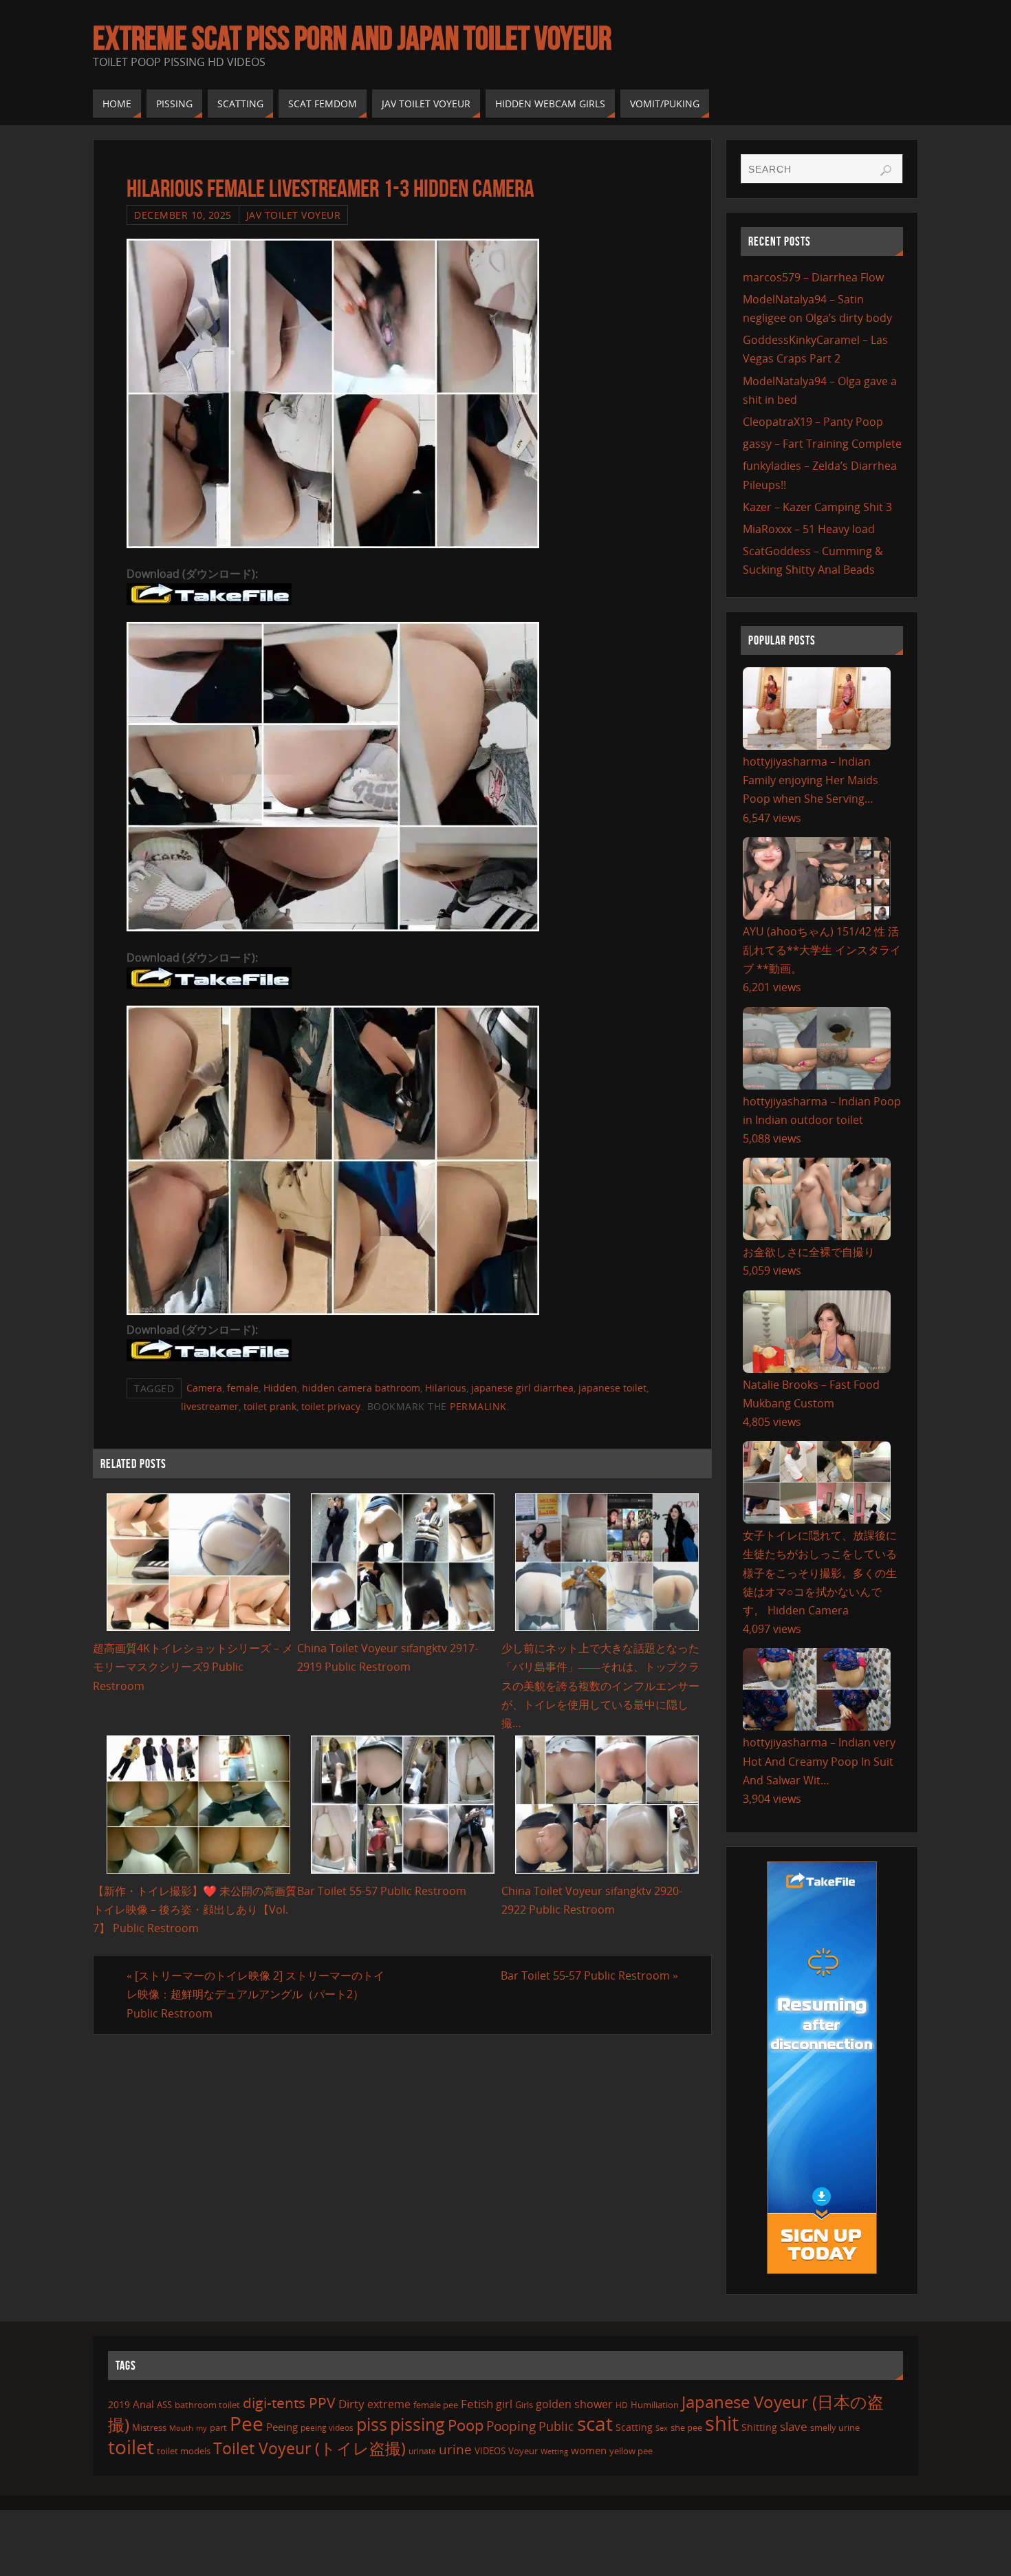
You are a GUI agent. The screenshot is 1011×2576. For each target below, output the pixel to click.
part (218, 2427)
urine (455, 2449)
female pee (436, 2405)
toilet (131, 2447)
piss (372, 2424)
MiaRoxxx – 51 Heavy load (809, 529)
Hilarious (446, 1388)
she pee (686, 2427)
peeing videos (327, 2428)
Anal (143, 2404)
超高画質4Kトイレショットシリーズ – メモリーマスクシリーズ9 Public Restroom (193, 1667)
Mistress (149, 2427)
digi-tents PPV (289, 2403)
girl (504, 2404)
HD (622, 2405)
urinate (422, 2451)
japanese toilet (612, 1388)
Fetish (477, 2404)
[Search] (886, 171)
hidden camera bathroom (361, 1388)
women (589, 2450)
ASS (164, 2405)
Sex (662, 2428)
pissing (417, 2424)
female (243, 1388)
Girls (524, 2405)
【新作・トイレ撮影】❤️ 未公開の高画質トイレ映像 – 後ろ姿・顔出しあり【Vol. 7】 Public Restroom (195, 1909)
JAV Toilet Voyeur (294, 215)
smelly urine (835, 2427)
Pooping (511, 2426)
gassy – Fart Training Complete (822, 444)
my (202, 2428)
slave (794, 2426)
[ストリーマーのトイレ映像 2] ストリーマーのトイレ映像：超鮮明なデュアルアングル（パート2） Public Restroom (256, 1994)
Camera (204, 1388)
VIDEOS (490, 2451)
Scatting (634, 2427)
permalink (478, 1406)
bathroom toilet (207, 2405)
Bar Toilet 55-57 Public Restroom (382, 1891)
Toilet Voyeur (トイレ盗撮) (309, 2448)
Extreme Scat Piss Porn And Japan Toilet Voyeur (352, 39)
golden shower (574, 2404)
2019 (119, 2404)
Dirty (351, 2403)
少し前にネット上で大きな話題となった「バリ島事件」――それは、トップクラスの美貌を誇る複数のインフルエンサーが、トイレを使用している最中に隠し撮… (600, 1686)
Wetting (554, 2451)
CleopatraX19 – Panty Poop (813, 422)
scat (595, 2423)
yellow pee (631, 2451)
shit (722, 2423)
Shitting (759, 2427)
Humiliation (655, 2405)
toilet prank (270, 1406)
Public (556, 2426)
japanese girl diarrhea (522, 1388)
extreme (389, 2404)
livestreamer (210, 1406)
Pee (247, 2423)
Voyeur (523, 2451)
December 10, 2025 (183, 215)
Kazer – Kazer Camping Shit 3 (817, 507)
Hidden (280, 1388)
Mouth (181, 2428)
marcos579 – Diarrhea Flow (813, 277)
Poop (466, 2425)
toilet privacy (331, 1406)
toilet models (184, 2451)
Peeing (282, 2427)
